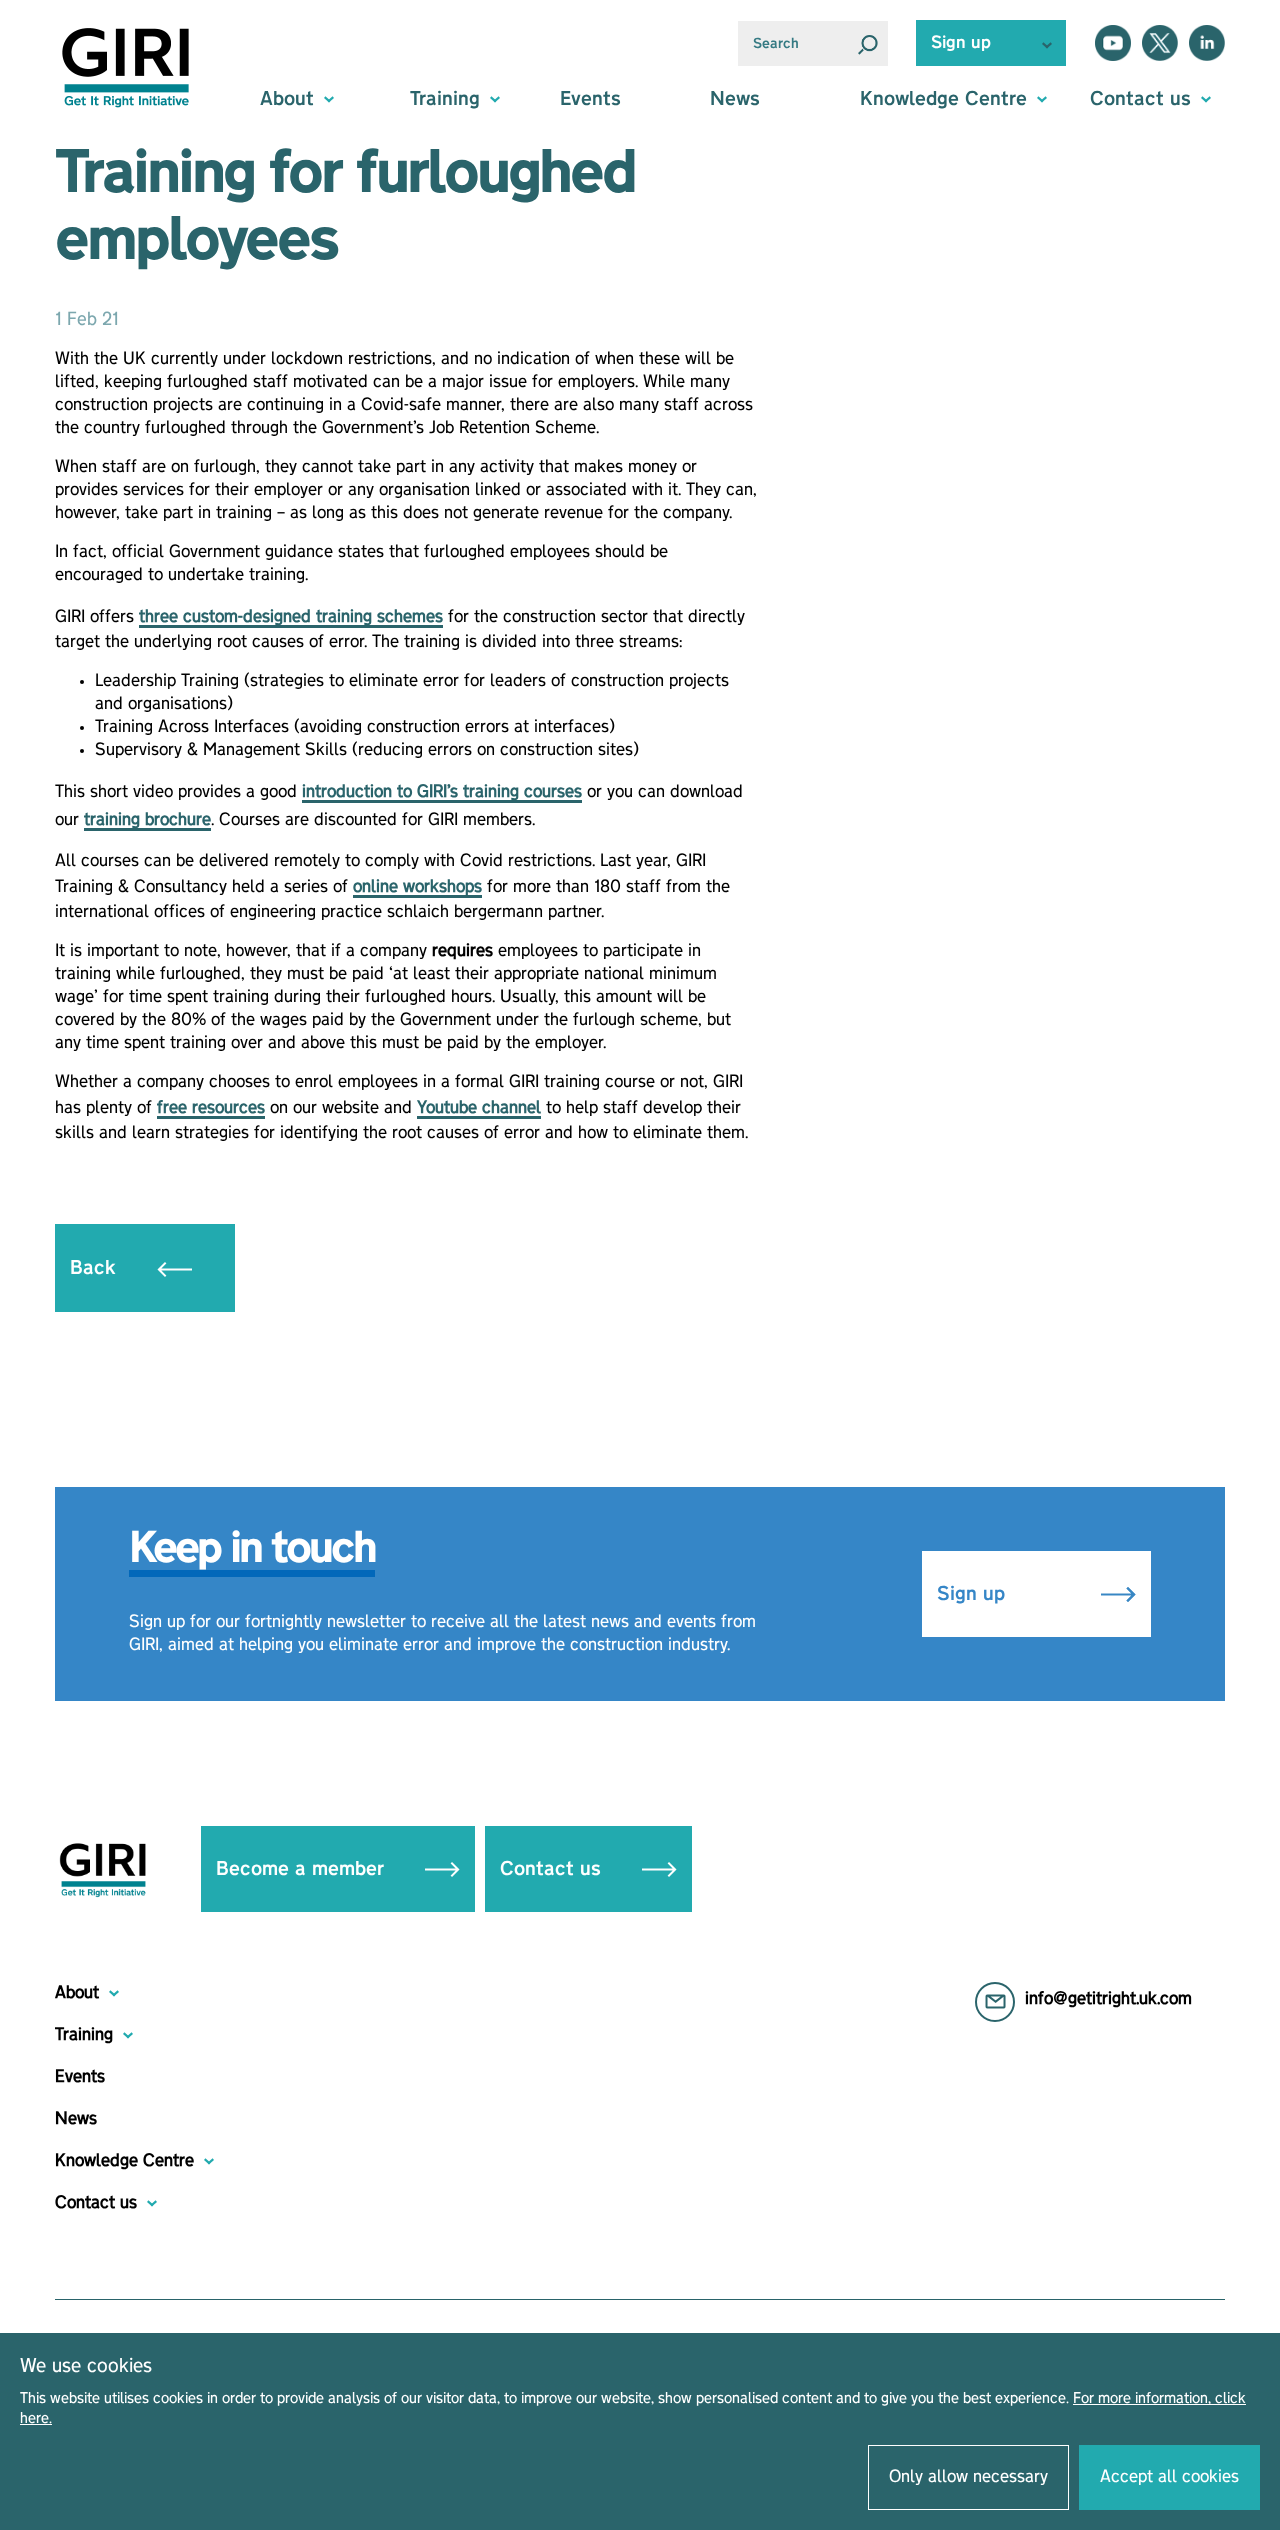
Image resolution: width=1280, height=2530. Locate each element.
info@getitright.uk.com (1108, 1999)
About (77, 1993)
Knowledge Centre (124, 2161)
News (735, 99)
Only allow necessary (968, 2477)
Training (84, 2035)
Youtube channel (479, 1108)
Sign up (974, 1594)
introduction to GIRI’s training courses (442, 792)
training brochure (147, 820)
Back (96, 1268)
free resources (211, 1108)
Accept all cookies (1169, 2477)
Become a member (303, 1869)
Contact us (553, 1869)
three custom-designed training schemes (291, 617)
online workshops (417, 887)
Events (590, 99)
